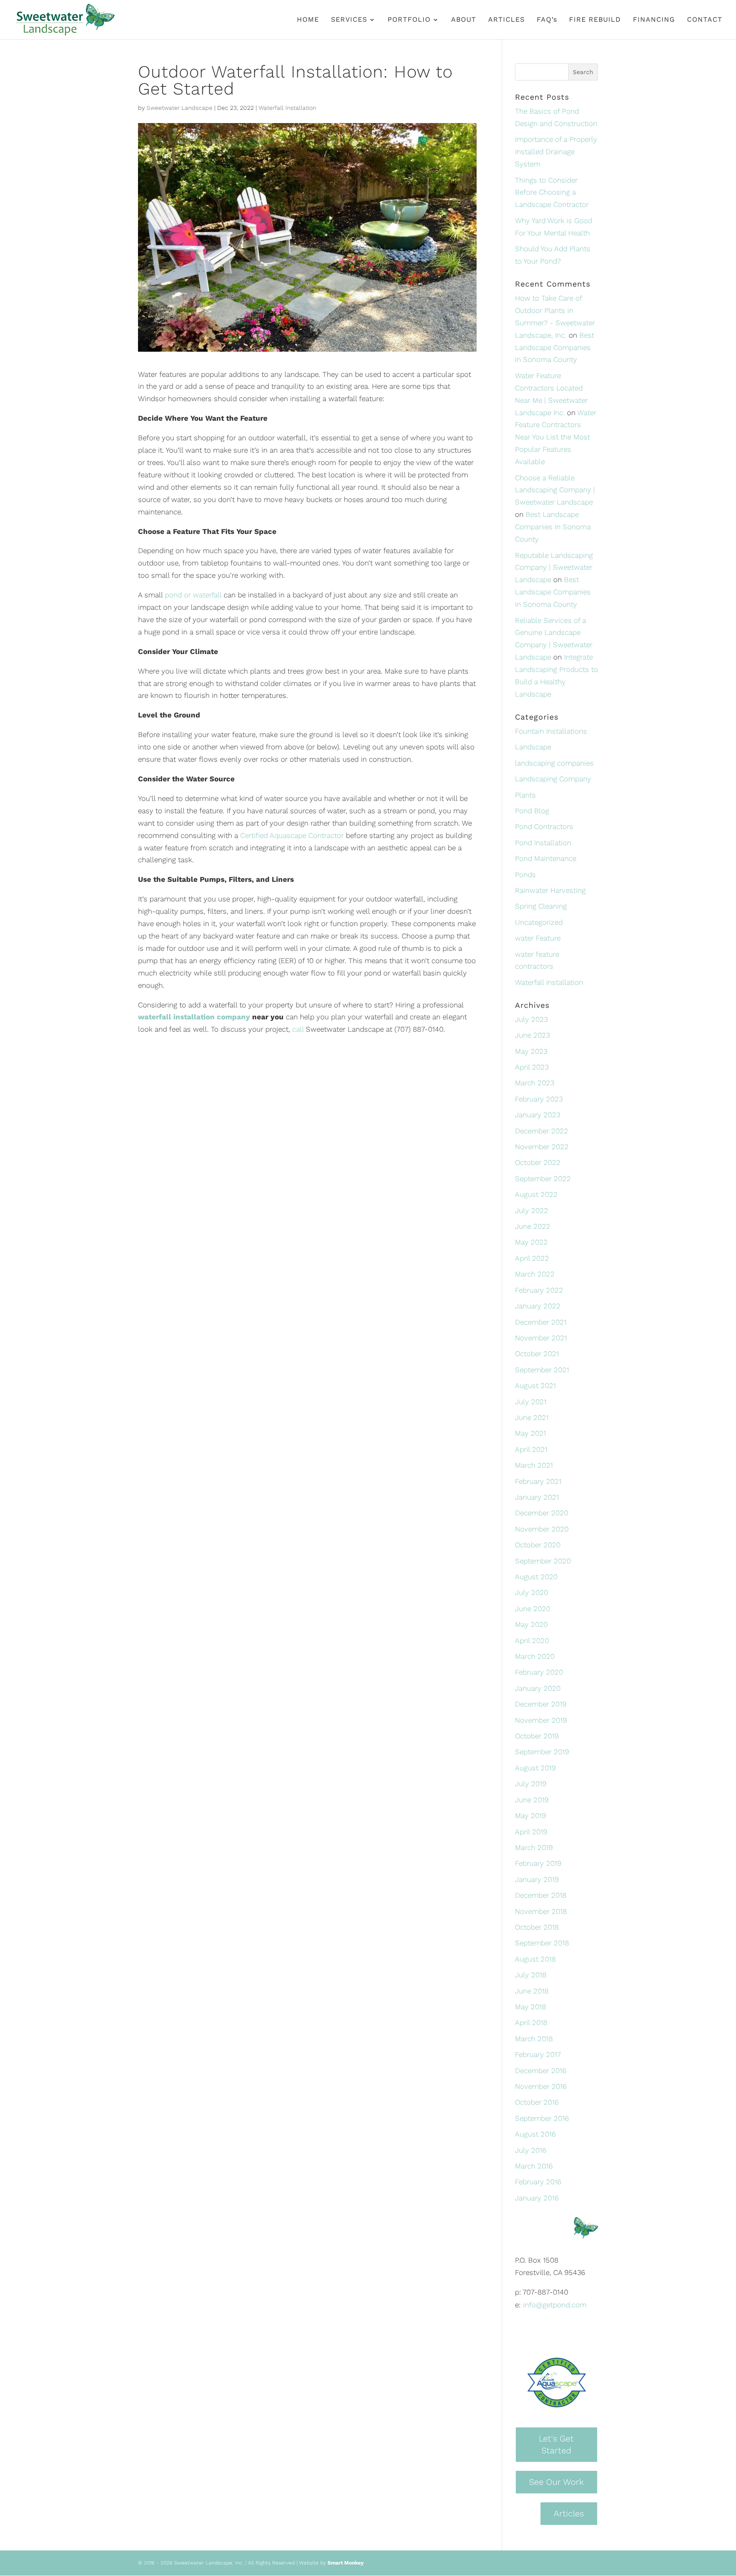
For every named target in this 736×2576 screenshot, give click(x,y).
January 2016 (537, 2198)
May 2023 (531, 1051)
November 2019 (541, 1720)
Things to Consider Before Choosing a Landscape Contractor (552, 192)
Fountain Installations (551, 731)
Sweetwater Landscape (180, 108)
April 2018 (531, 2022)
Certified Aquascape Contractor (292, 835)
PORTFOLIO (409, 20)
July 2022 (532, 1211)
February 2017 (538, 2054)
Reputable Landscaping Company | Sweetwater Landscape (554, 568)
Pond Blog (532, 811)
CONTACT (705, 20)
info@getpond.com (555, 2305)
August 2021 (535, 1386)
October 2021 (537, 1354)
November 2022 (542, 1147)
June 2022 (533, 1226)
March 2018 (534, 2039)
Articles (569, 2513)
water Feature (538, 938)
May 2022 (531, 1242)
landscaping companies (554, 763)
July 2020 (532, 1592)
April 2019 (531, 1832)
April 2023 (532, 1067)
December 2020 (542, 1513)
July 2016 (531, 2150)
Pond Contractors (544, 826)
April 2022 (532, 1258)
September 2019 (542, 1752)
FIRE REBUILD (595, 20)
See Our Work (556, 2482)
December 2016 (541, 2071)
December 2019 (541, 1704)
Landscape (533, 747)
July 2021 (531, 1402)
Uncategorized (539, 922)
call (298, 1029)
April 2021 (531, 1449)
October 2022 (538, 1162)
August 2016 (535, 2134)
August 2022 (536, 1194)
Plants (525, 795)
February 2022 (539, 1290)
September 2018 (542, 1943)
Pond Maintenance (546, 858)
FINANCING (654, 20)
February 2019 (538, 1863)
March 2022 (535, 1274)
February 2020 (539, 1672)
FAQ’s (547, 20)
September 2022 (543, 1179)
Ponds (525, 875)
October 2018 (537, 1927)
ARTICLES (506, 20)
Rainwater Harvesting (550, 890)
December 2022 (542, 1131)
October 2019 (537, 1736)
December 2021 (541, 1322)
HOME (308, 20)
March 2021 (534, 1465)
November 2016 (541, 2086)
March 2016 (534, 2166)
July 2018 (531, 1975)
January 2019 (537, 1879)
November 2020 (542, 1529)
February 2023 (539, 1099)
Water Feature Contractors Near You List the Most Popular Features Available (556, 437)
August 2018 (535, 1959)
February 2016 (538, 2182)
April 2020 (532, 1641)
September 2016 (542, 2118)
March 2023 (535, 1083)
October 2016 (537, 2102)
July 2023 (531, 1019)
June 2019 (532, 1800)
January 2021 (537, 1497)
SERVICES (349, 20)
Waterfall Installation (287, 108)
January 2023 (538, 1115)
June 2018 (532, 1991)
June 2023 (532, 1035)
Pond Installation (543, 843)
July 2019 (531, 1784)
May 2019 (530, 1816)
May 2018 (530, 2007)
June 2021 (532, 1417)
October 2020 (538, 1545)
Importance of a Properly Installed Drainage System (556, 152)
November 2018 (541, 1911)
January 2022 (538, 1306)
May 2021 (530, 1433)
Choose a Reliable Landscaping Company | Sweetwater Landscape (555, 490)
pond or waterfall (193, 595)
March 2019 (534, 1847)
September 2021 (542, 1370)
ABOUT (464, 20)
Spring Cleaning (541, 906)
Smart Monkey (346, 2563)
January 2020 (538, 1688)
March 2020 (535, 1656)
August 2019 (535, 1768)
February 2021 (538, 1481)
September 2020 (543, 1561)
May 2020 (531, 1624)
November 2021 (541, 1338)
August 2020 (536, 1577)
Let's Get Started (556, 2445)
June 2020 (533, 1609)
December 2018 (541, 1895)
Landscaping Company (553, 779)
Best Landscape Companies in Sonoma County (555, 347)
